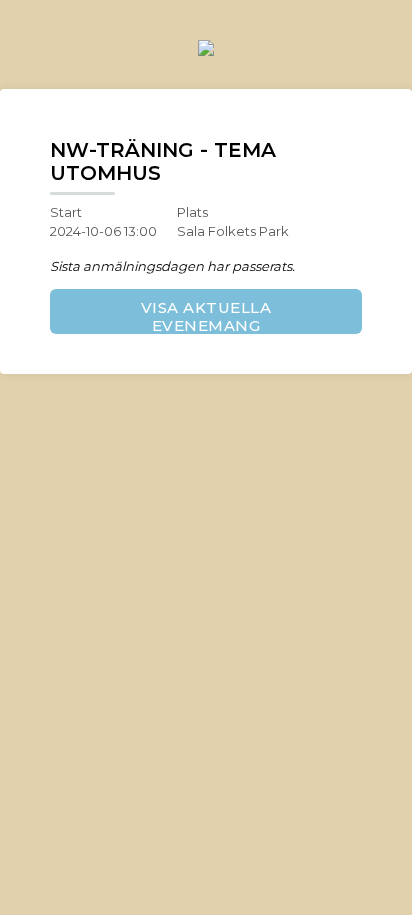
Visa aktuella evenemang (206, 316)
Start (66, 212)
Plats (192, 212)
